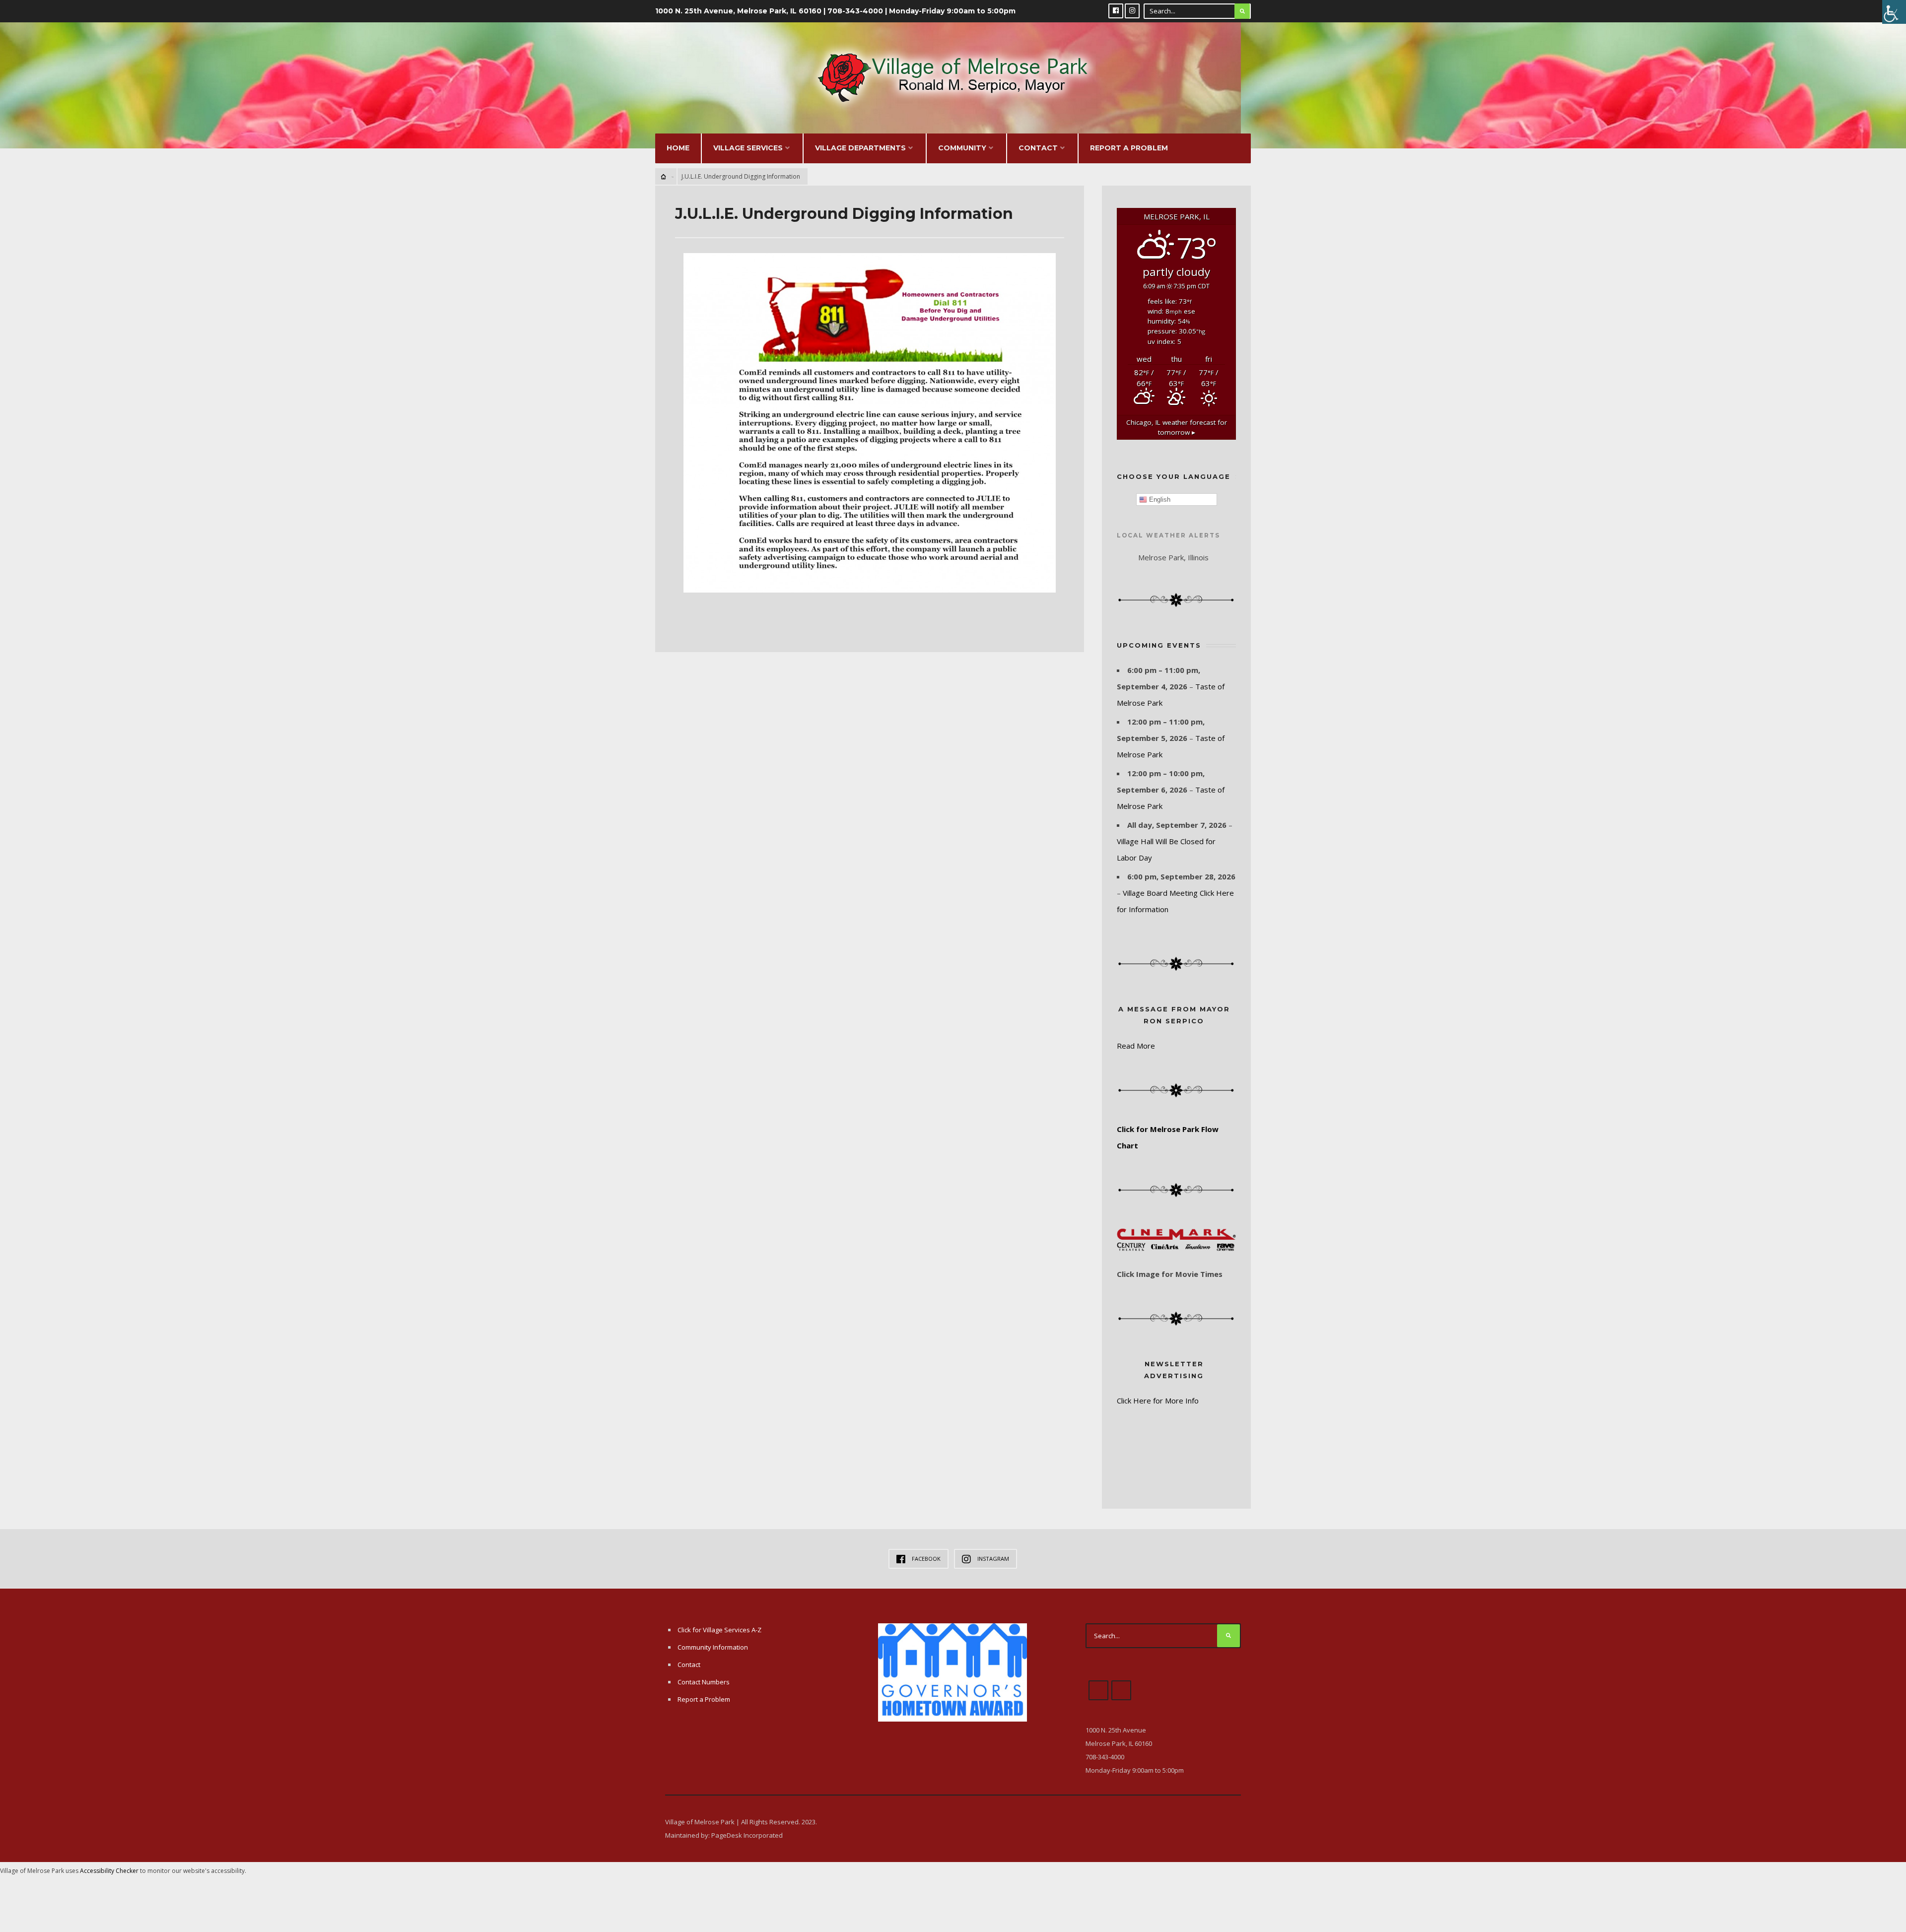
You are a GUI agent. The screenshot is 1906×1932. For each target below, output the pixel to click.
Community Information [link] (713, 1647)
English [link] (1159, 500)
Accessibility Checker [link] (109, 1871)
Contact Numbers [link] (704, 1682)
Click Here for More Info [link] (1158, 1400)
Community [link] (962, 148)
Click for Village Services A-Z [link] (719, 1630)
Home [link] (678, 148)
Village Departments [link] (860, 148)
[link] (1894, 12)
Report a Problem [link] (1129, 148)
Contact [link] (1038, 148)
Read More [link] (1136, 1046)
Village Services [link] (748, 148)
